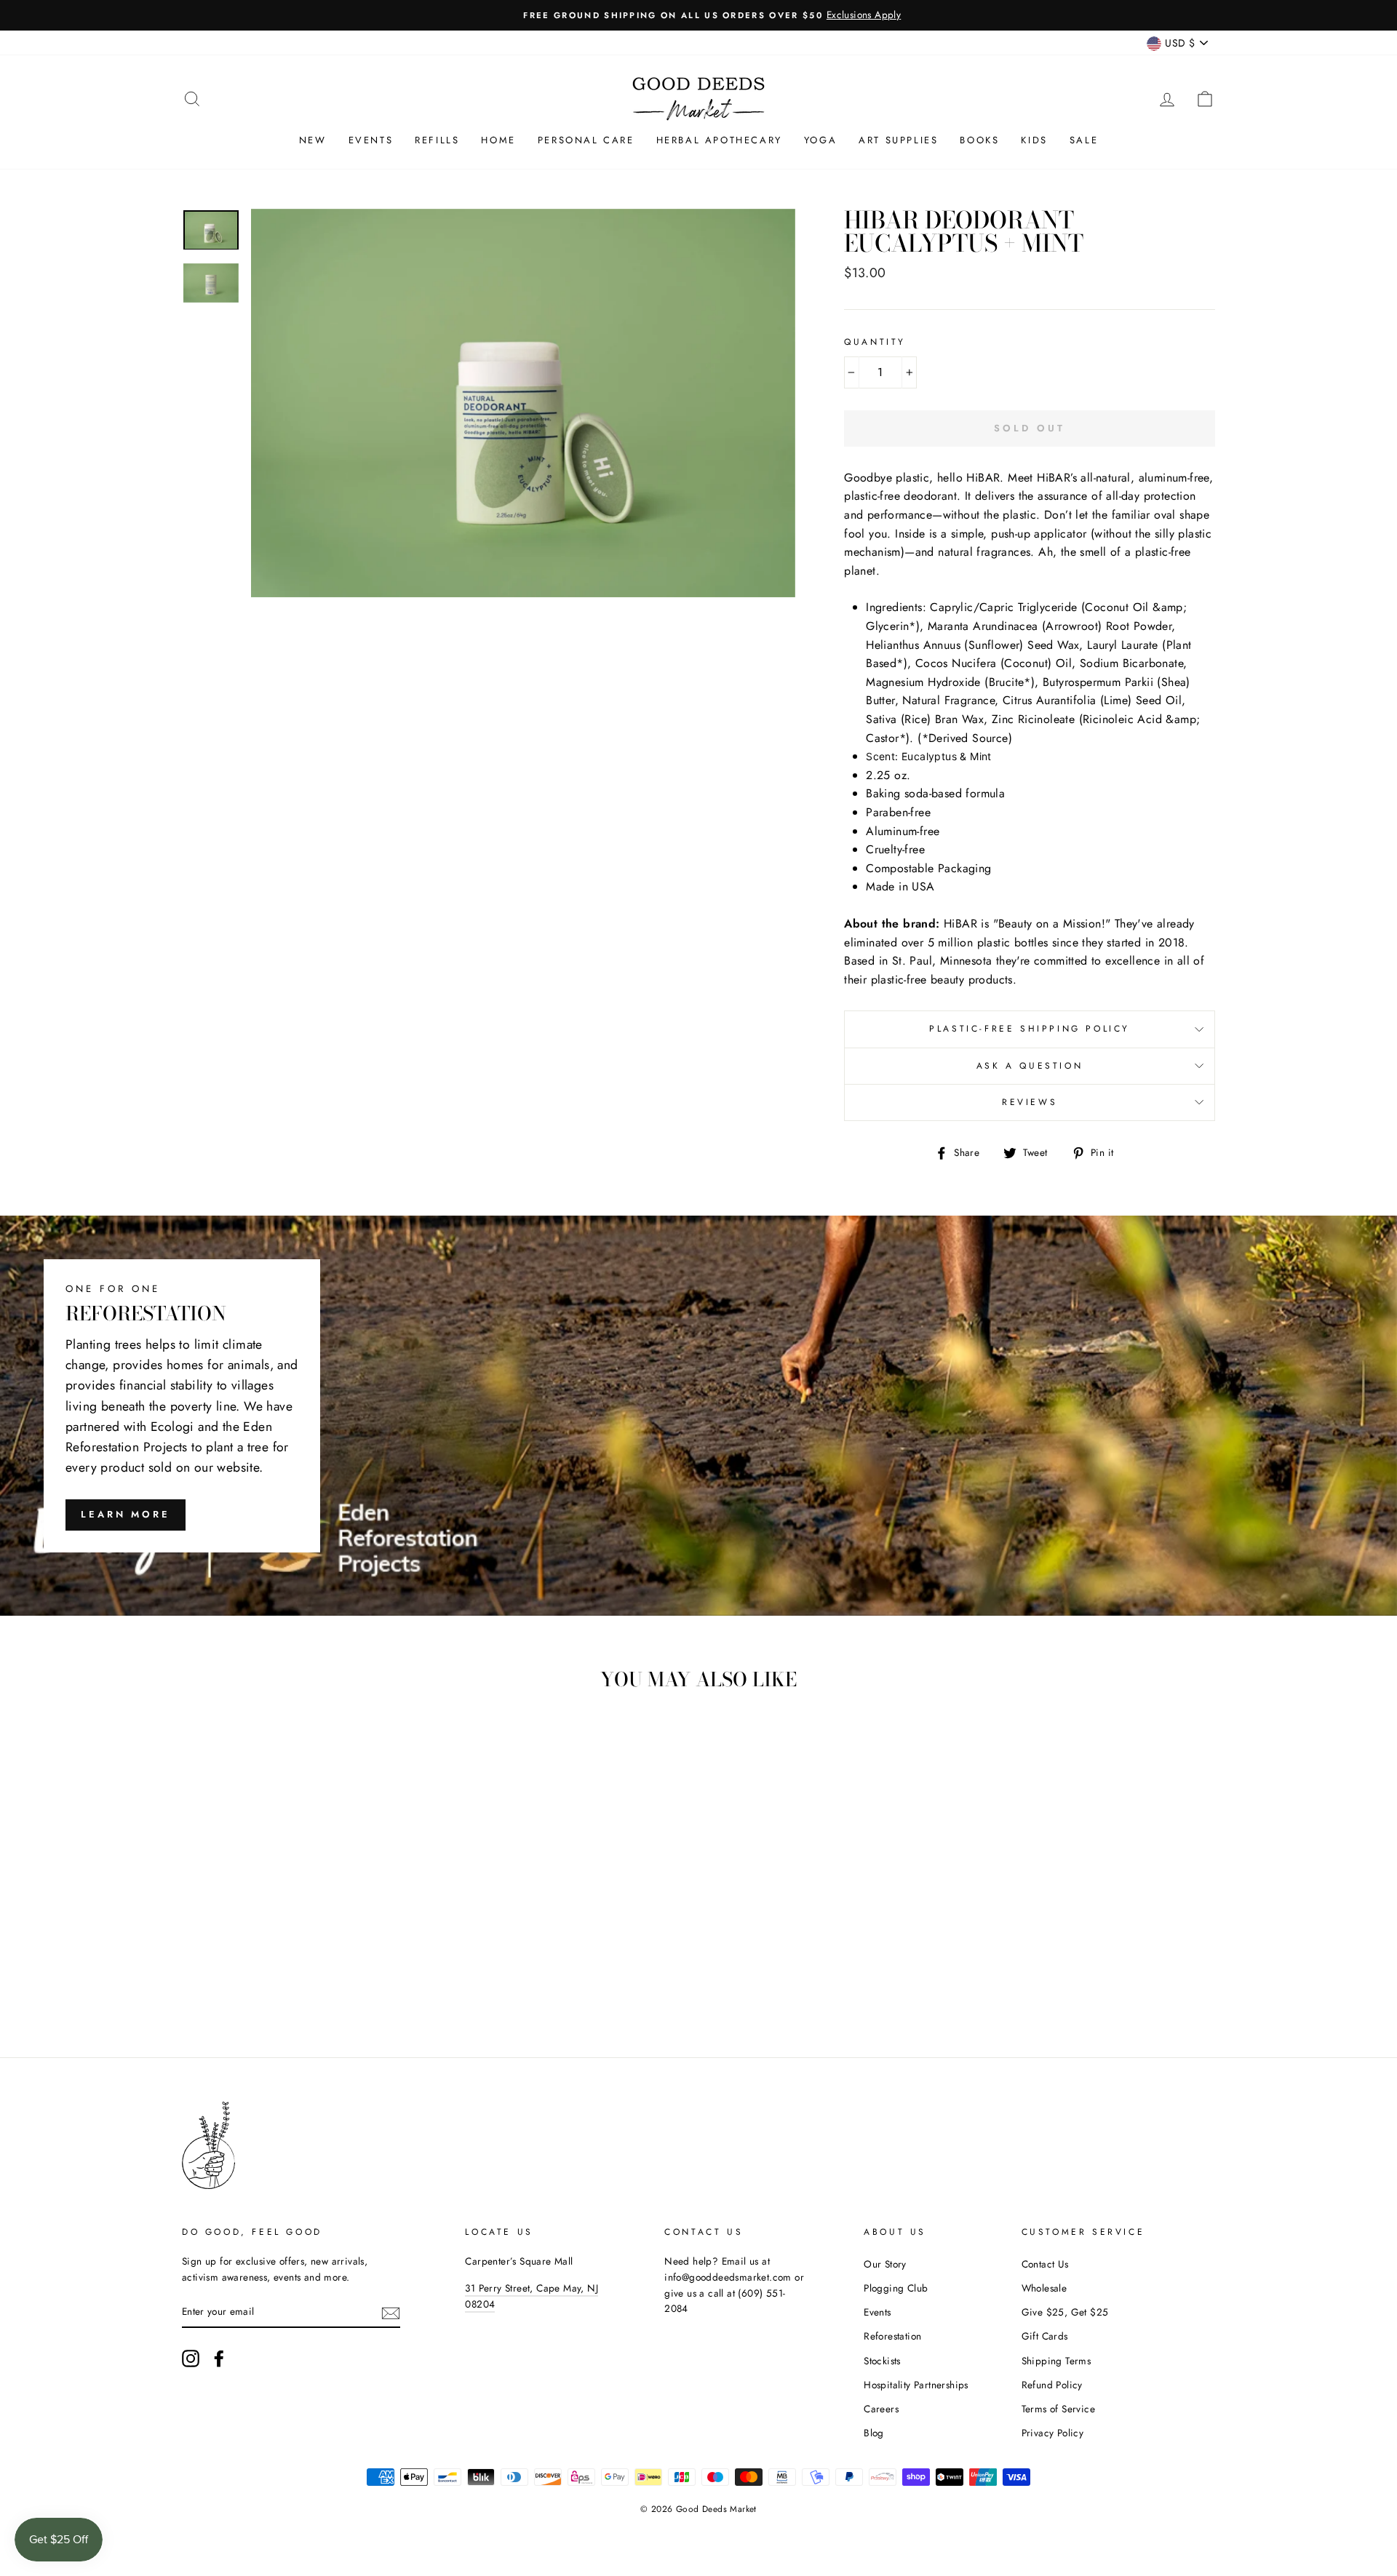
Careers (881, 2409)
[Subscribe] (391, 2312)
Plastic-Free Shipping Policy (1030, 1029)
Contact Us (1045, 2264)
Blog (874, 2433)
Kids (1034, 140)
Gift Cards (1045, 2336)
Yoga (820, 140)
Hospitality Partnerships (916, 2385)
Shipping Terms (1056, 2361)
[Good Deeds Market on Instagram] (191, 2358)
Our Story (885, 2264)
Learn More (126, 1514)
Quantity (875, 342)
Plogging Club (896, 2288)
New (313, 140)
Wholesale (1044, 2288)
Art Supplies (898, 140)
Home (498, 140)
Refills (437, 140)
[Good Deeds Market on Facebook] (219, 2358)
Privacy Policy (1053, 2433)
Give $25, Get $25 (1065, 2312)
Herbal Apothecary (719, 140)
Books (979, 140)
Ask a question (1030, 1066)
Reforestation (892, 2336)
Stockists (882, 2361)
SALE (1084, 140)
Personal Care (586, 140)
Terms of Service (1058, 2409)
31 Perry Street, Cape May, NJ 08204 (532, 2296)
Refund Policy (1052, 2385)
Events (371, 140)
